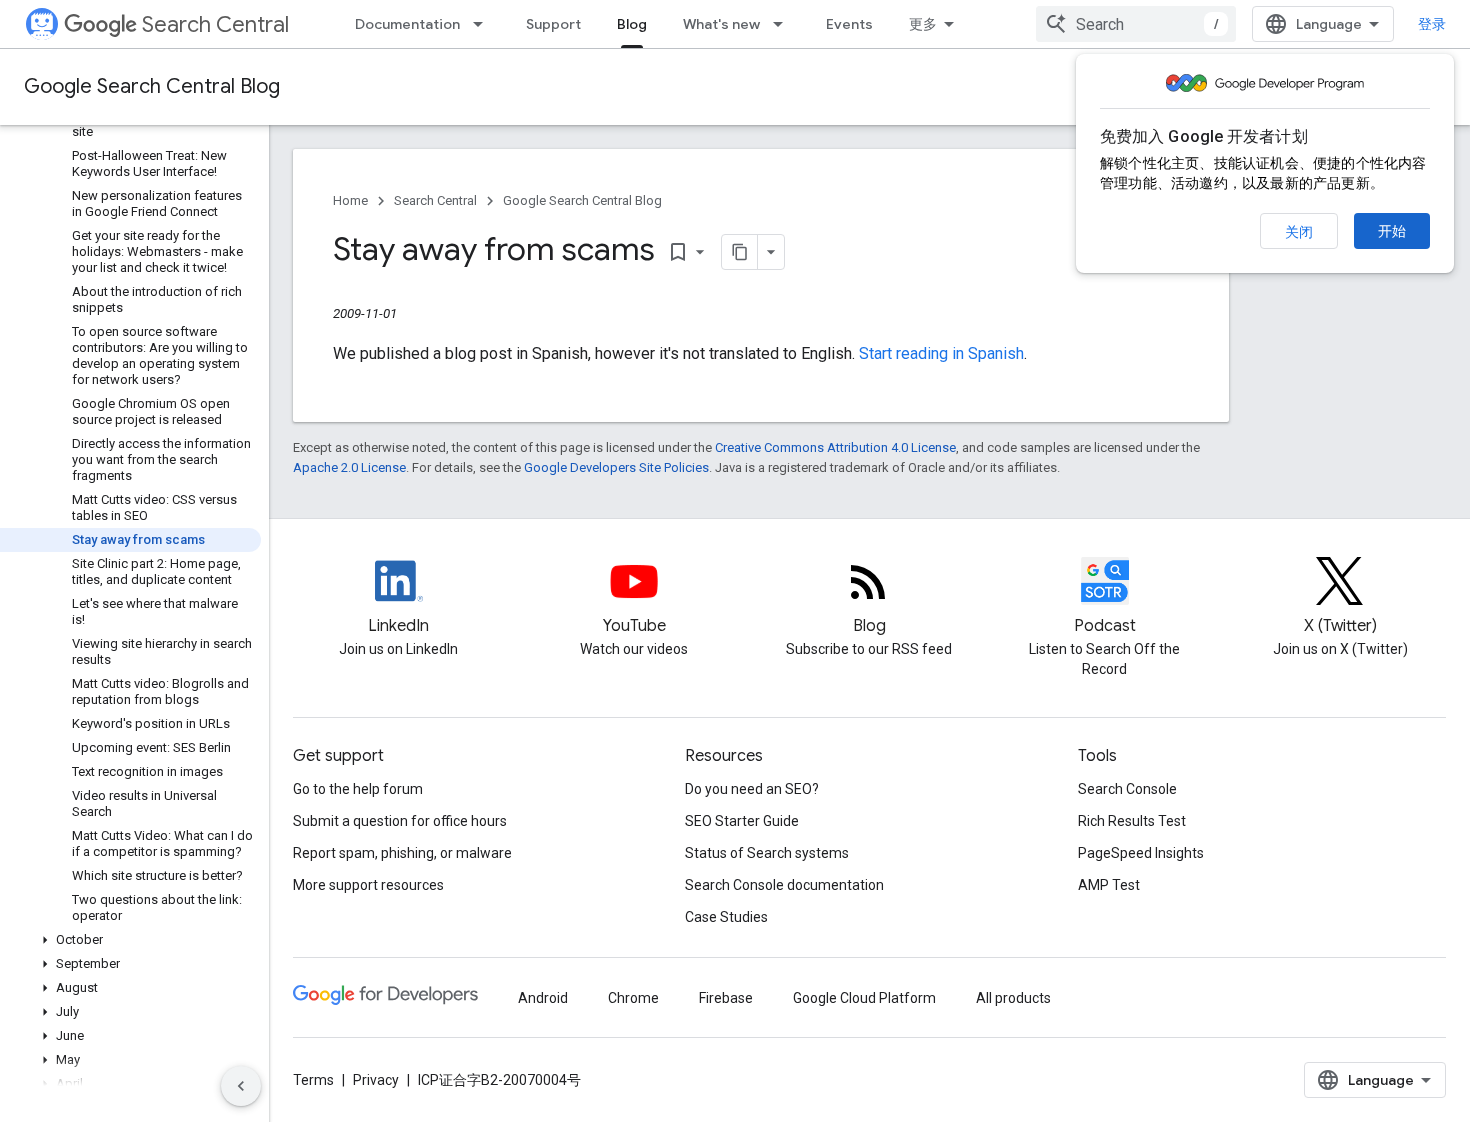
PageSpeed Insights (1141, 853)
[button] (130, 940)
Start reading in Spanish (941, 353)
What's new (721, 24)
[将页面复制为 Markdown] (740, 252)
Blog (632, 24)
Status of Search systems (767, 853)
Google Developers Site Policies (616, 467)
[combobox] (1136, 24)
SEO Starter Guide (742, 821)
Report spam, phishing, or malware (402, 853)
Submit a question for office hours (400, 821)
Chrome (633, 998)
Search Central (215, 24)
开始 (1392, 231)
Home (350, 200)
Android (543, 998)
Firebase (726, 998)
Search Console (1127, 789)
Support (553, 24)
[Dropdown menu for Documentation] (484, 24)
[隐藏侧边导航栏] (241, 1086)
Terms (313, 1080)
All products (1013, 998)
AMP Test (1109, 885)
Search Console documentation (784, 885)
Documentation (407, 24)
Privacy (376, 1080)
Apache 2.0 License (349, 467)
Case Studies (726, 917)
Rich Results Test (1132, 821)
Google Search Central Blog (152, 86)
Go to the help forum (358, 789)
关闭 (1299, 232)
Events (849, 24)
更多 (923, 24)
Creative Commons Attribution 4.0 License (835, 447)
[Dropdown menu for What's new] (784, 24)
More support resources (368, 885)
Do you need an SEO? (752, 789)
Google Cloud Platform (864, 998)
